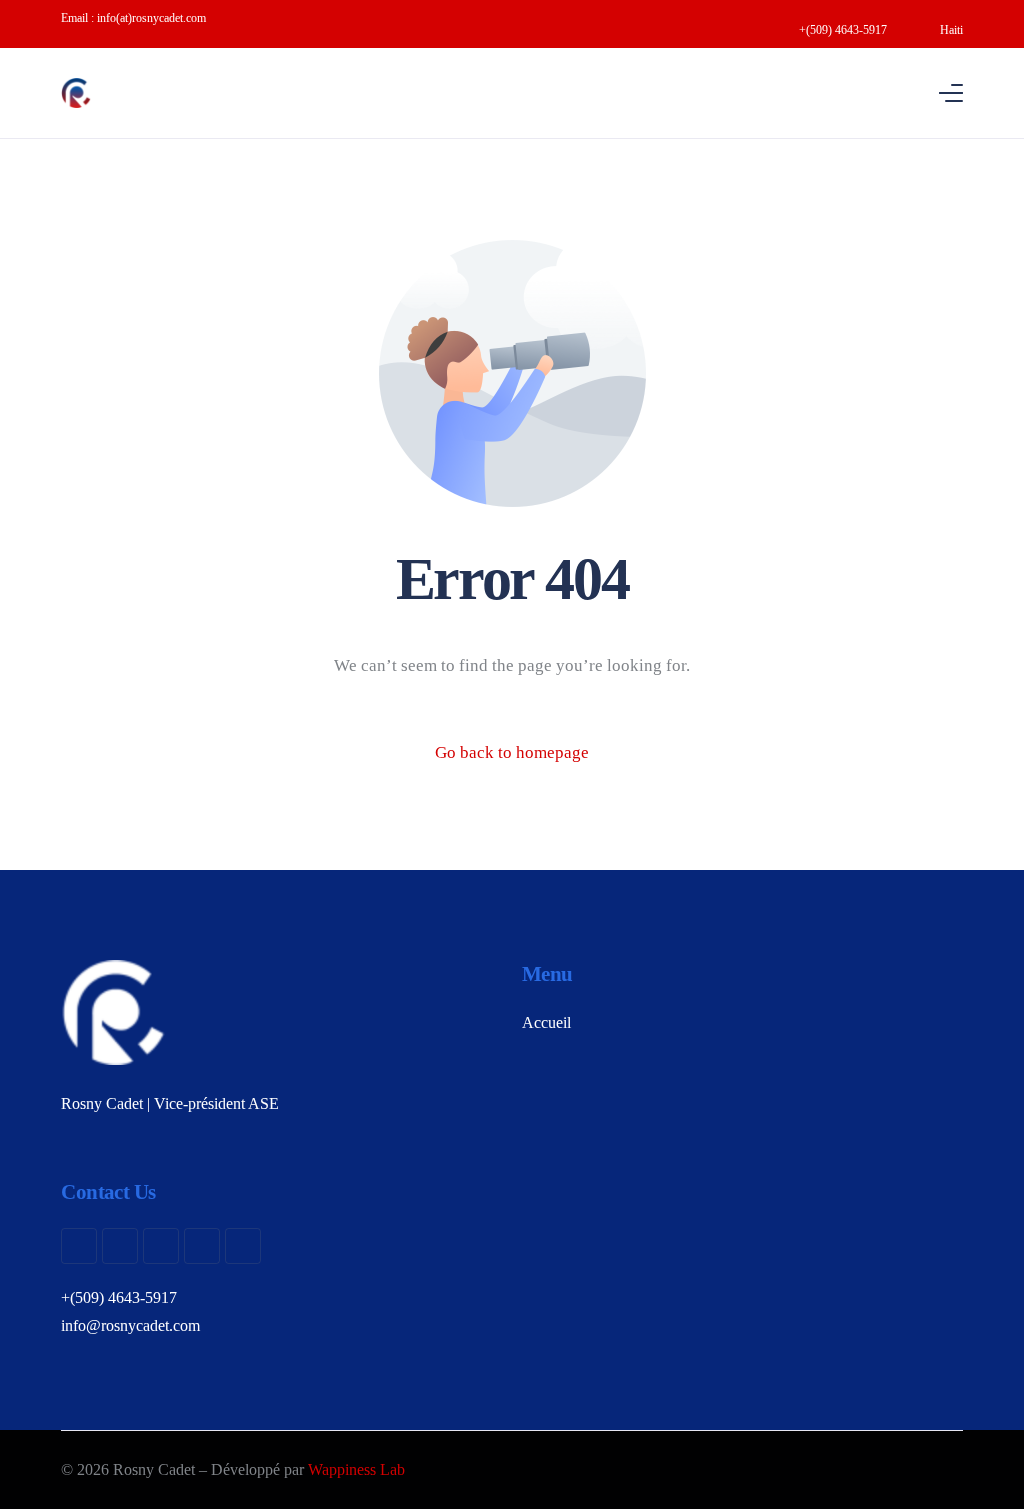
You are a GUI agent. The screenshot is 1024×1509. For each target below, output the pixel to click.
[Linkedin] (243, 1246)
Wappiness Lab (356, 1469)
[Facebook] (79, 1246)
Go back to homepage (512, 752)
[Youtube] (202, 1246)
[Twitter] (120, 1246)
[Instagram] (161, 1246)
